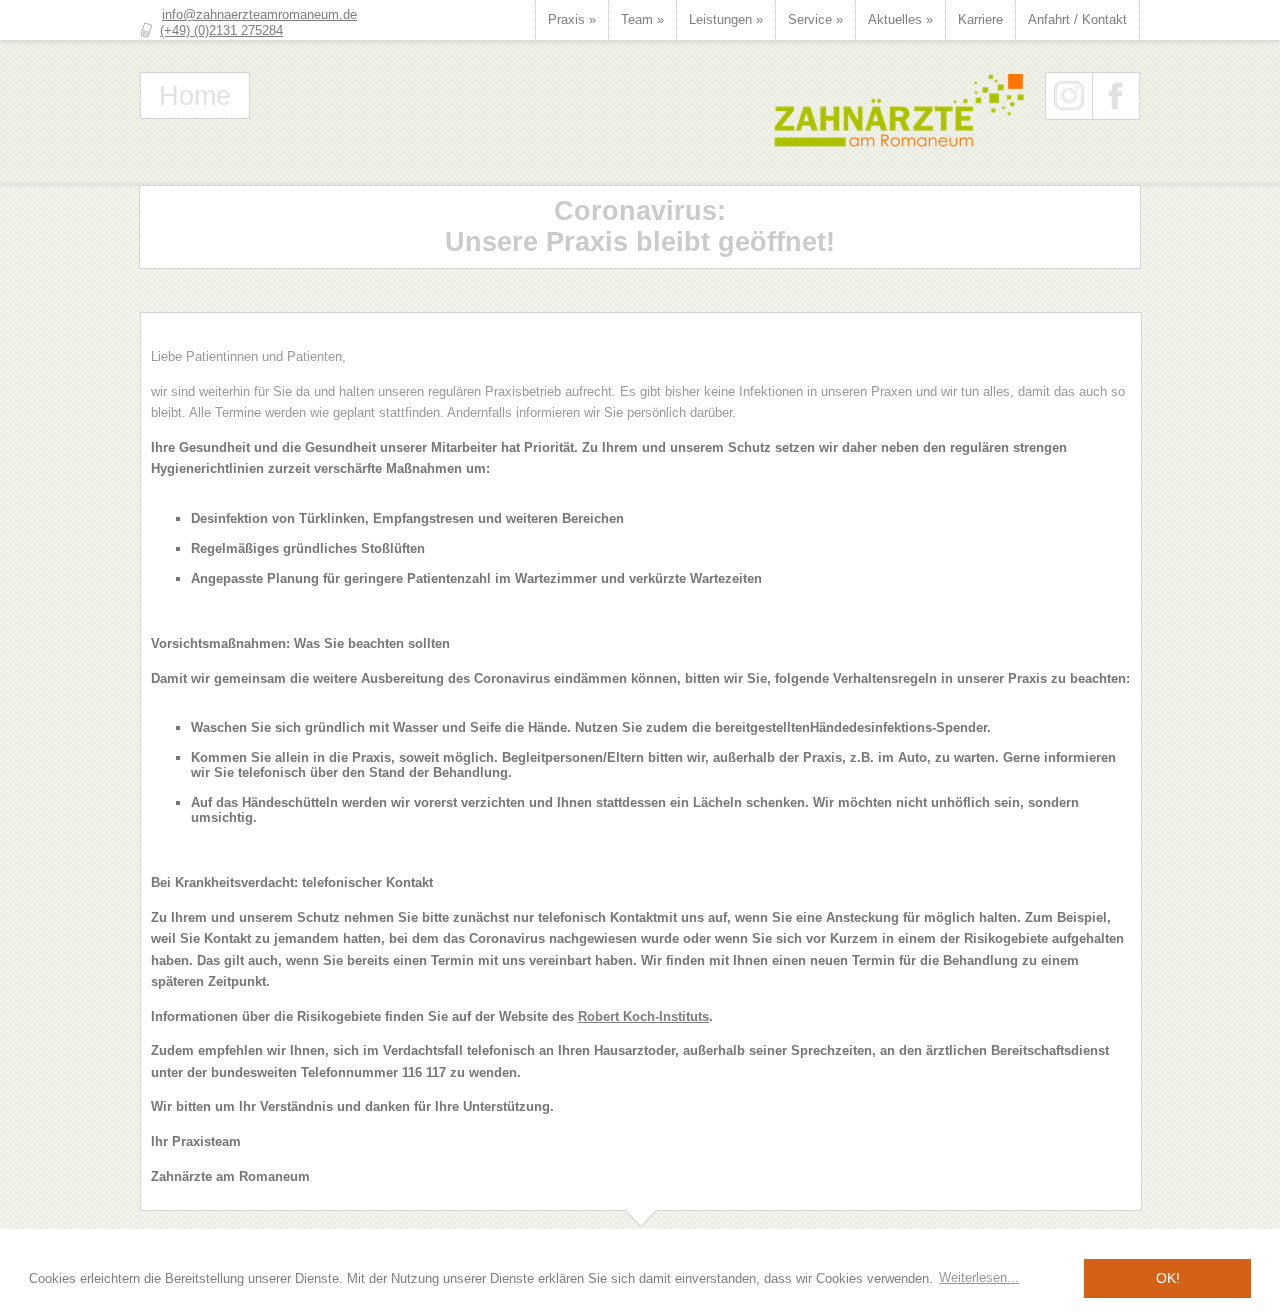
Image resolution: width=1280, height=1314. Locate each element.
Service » (815, 19)
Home (195, 96)
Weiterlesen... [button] (979, 1277)
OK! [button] (1168, 1278)
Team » (642, 19)
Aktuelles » (900, 19)
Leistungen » (726, 19)
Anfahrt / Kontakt (1077, 19)
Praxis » (572, 19)
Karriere (980, 19)
